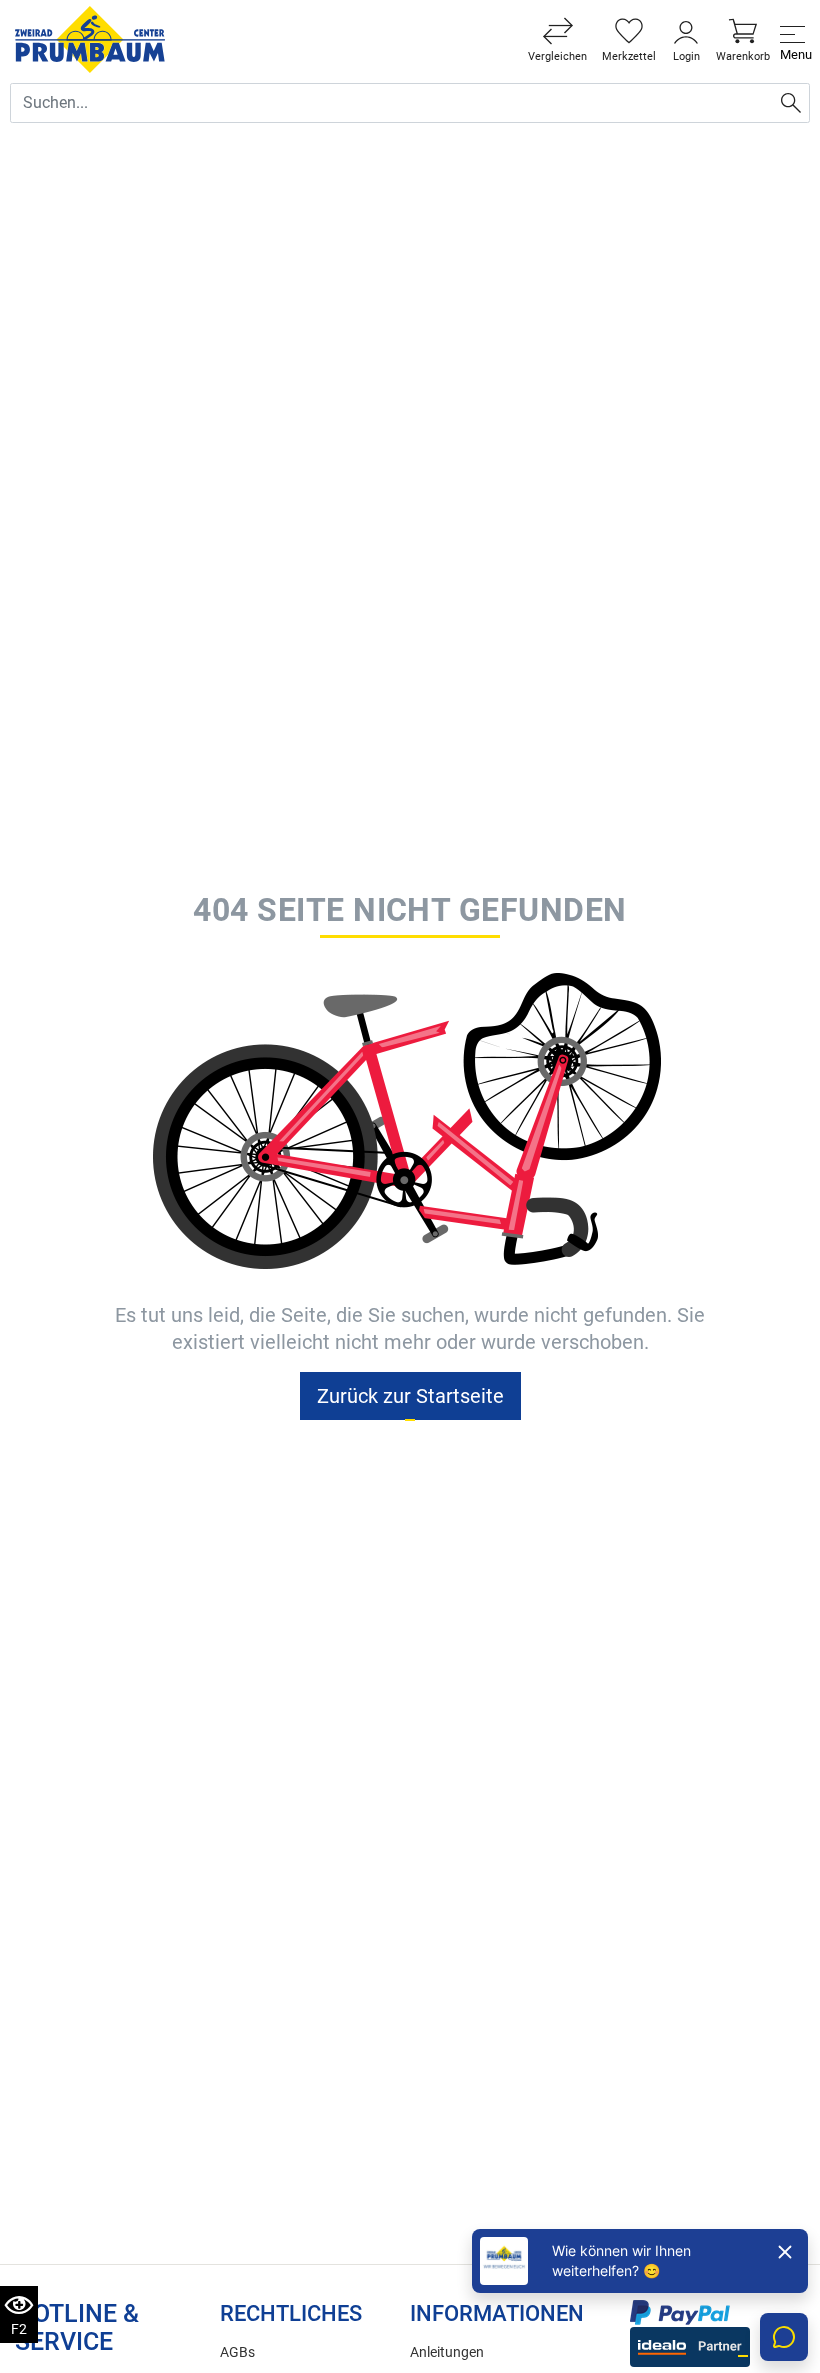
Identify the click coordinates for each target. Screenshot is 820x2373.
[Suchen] (791, 103)
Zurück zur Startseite (410, 1396)
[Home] (90, 39)
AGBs (237, 2352)
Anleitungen (447, 2352)
